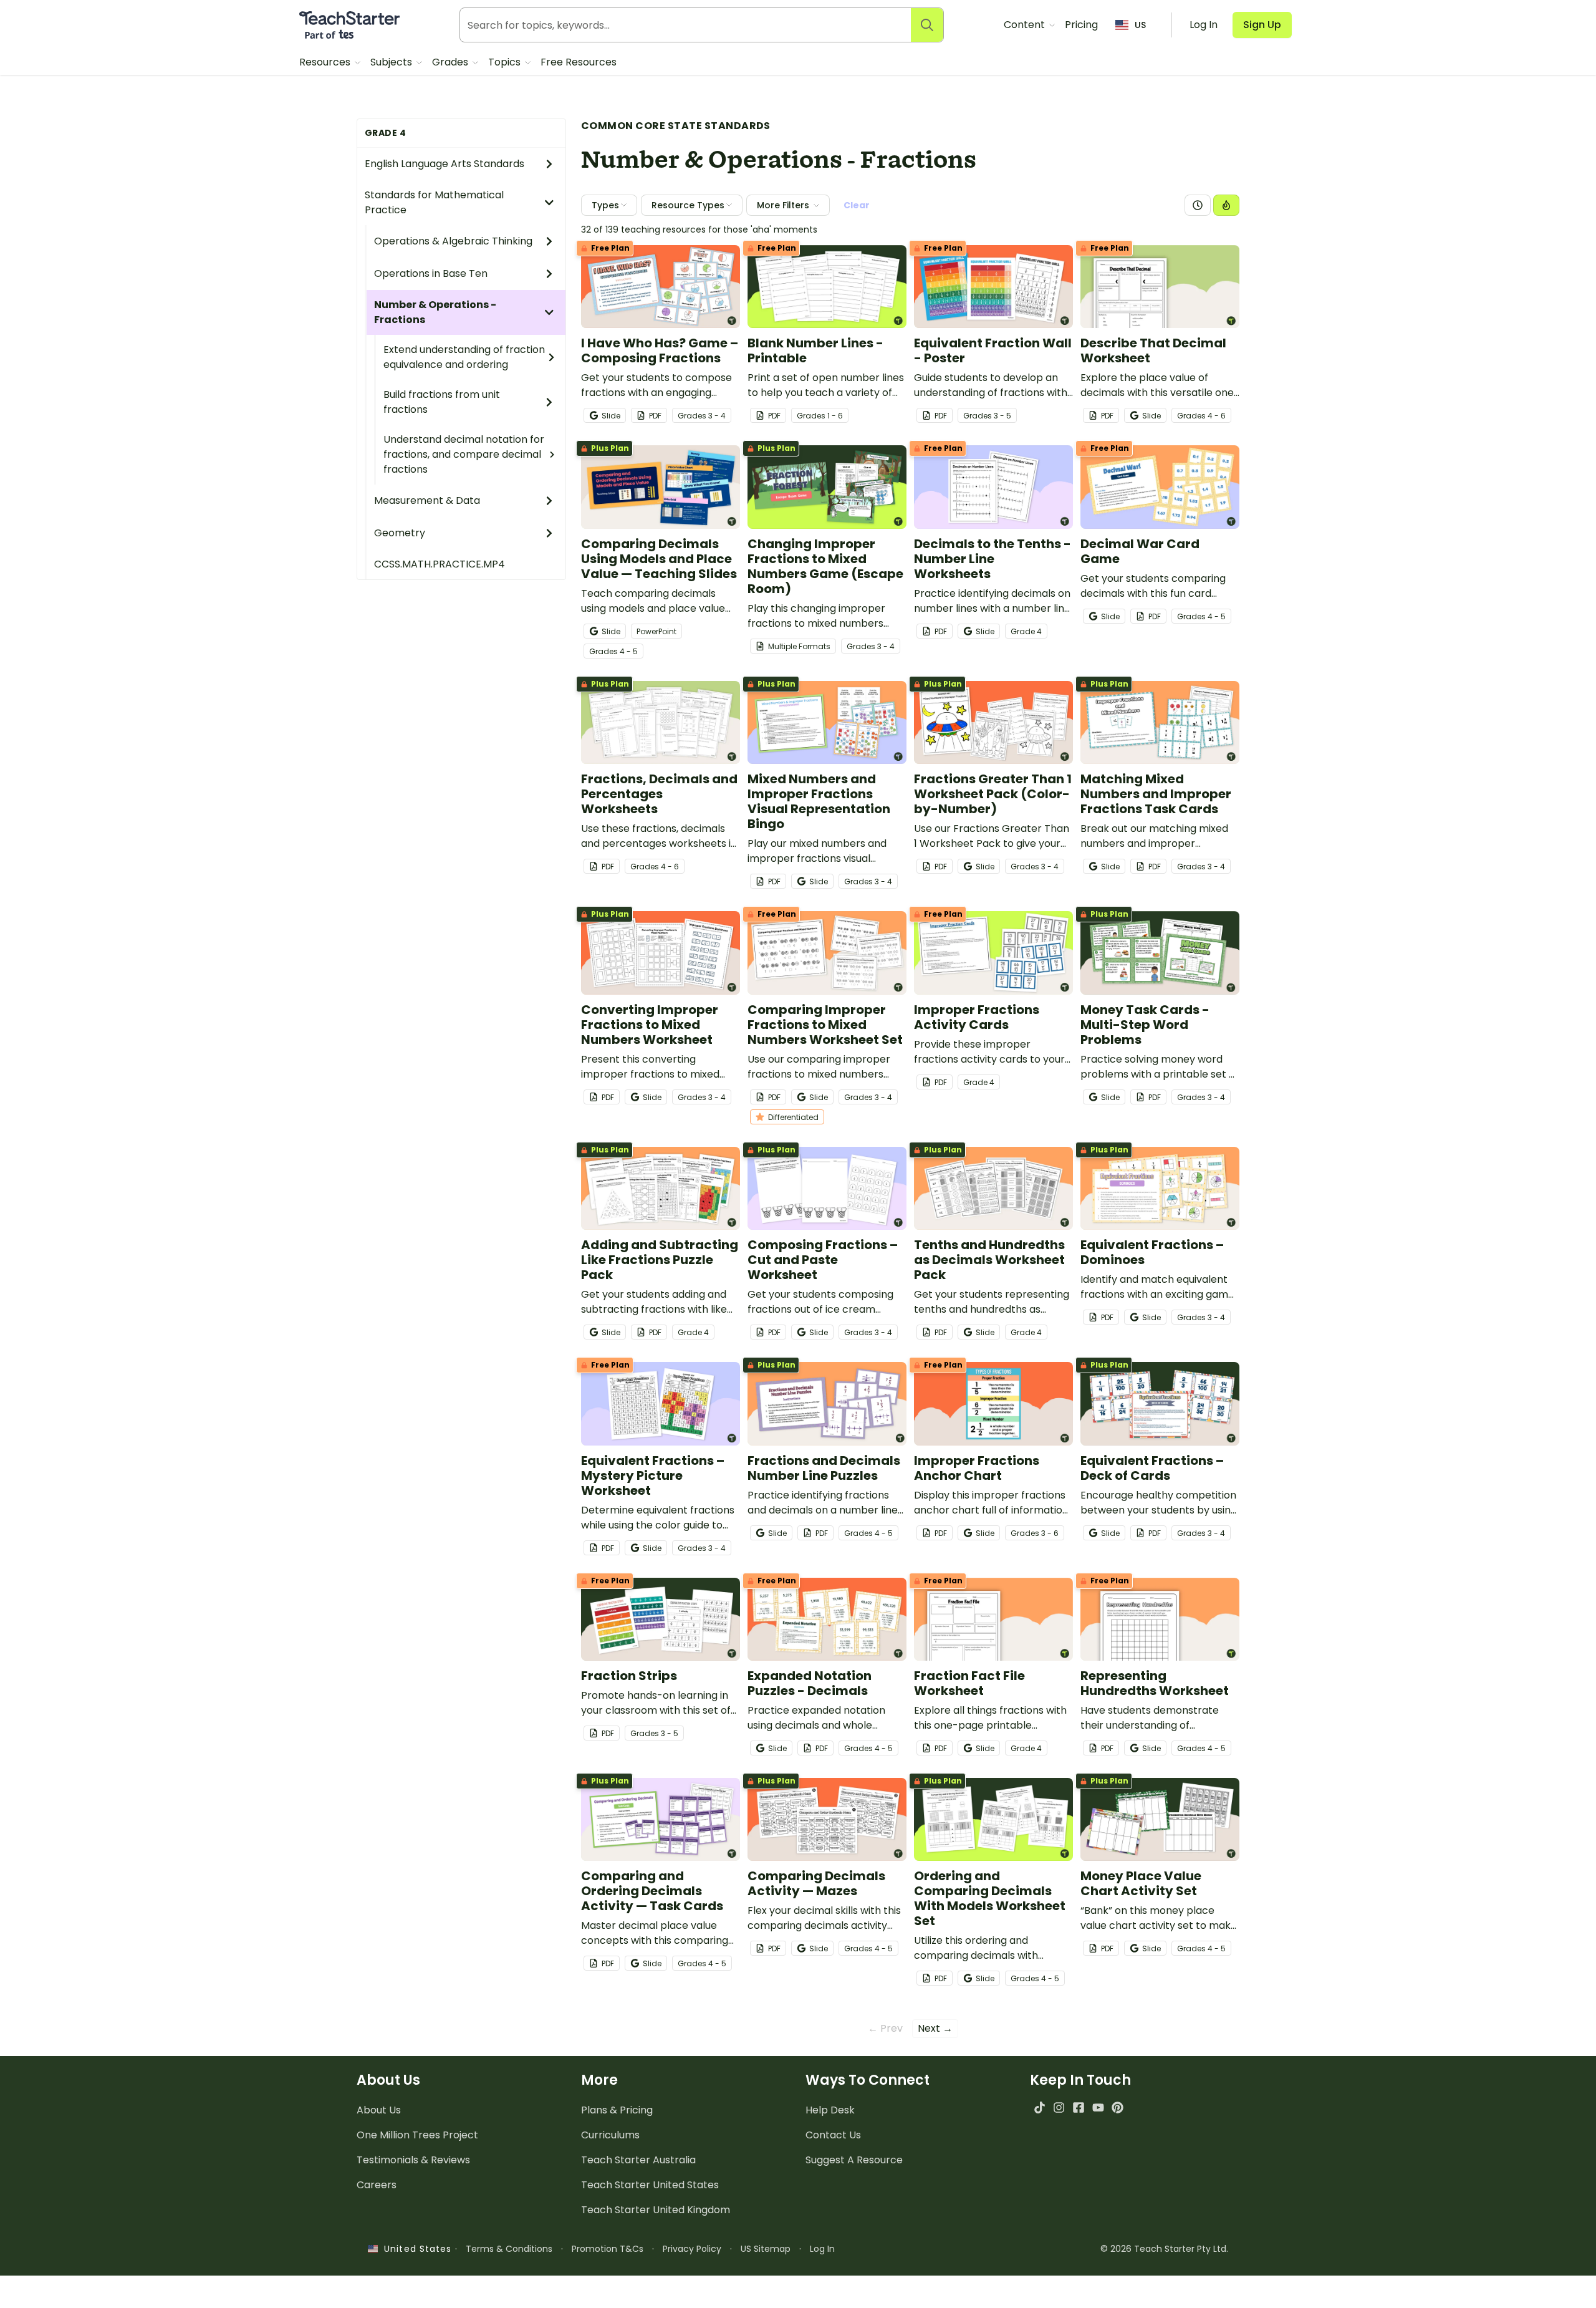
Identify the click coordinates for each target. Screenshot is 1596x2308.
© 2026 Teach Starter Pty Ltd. (1164, 2249)
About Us (379, 2110)
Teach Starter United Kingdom (656, 2210)
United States (415, 2249)
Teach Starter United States (650, 2185)
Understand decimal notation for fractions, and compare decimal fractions (464, 454)
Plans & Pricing (617, 2110)
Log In (822, 2249)
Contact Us (833, 2135)
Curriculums (610, 2135)
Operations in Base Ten (431, 273)
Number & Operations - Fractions (435, 312)
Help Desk (830, 2110)
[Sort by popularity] (1226, 205)
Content (1026, 25)
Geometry (400, 533)
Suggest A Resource (854, 2160)
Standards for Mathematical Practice (434, 202)
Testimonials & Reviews (413, 2160)
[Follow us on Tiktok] (1040, 2108)
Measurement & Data (427, 500)
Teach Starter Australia (638, 2160)
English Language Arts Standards (445, 164)
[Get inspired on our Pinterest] (1118, 2108)
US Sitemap (766, 2249)
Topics (506, 62)
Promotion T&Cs (608, 2249)
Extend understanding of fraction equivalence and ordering (464, 357)
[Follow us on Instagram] (1059, 2108)
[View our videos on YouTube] (1098, 2108)
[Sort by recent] (1198, 205)
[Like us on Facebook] (1078, 2108)
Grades (451, 62)
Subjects (392, 62)
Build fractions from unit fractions (442, 402)
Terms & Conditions (509, 2249)
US (1140, 25)
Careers (377, 2185)
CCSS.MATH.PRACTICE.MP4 (440, 564)
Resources (326, 62)
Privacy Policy (692, 2249)
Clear (857, 205)
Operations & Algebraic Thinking (453, 241)
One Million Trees (417, 2135)
